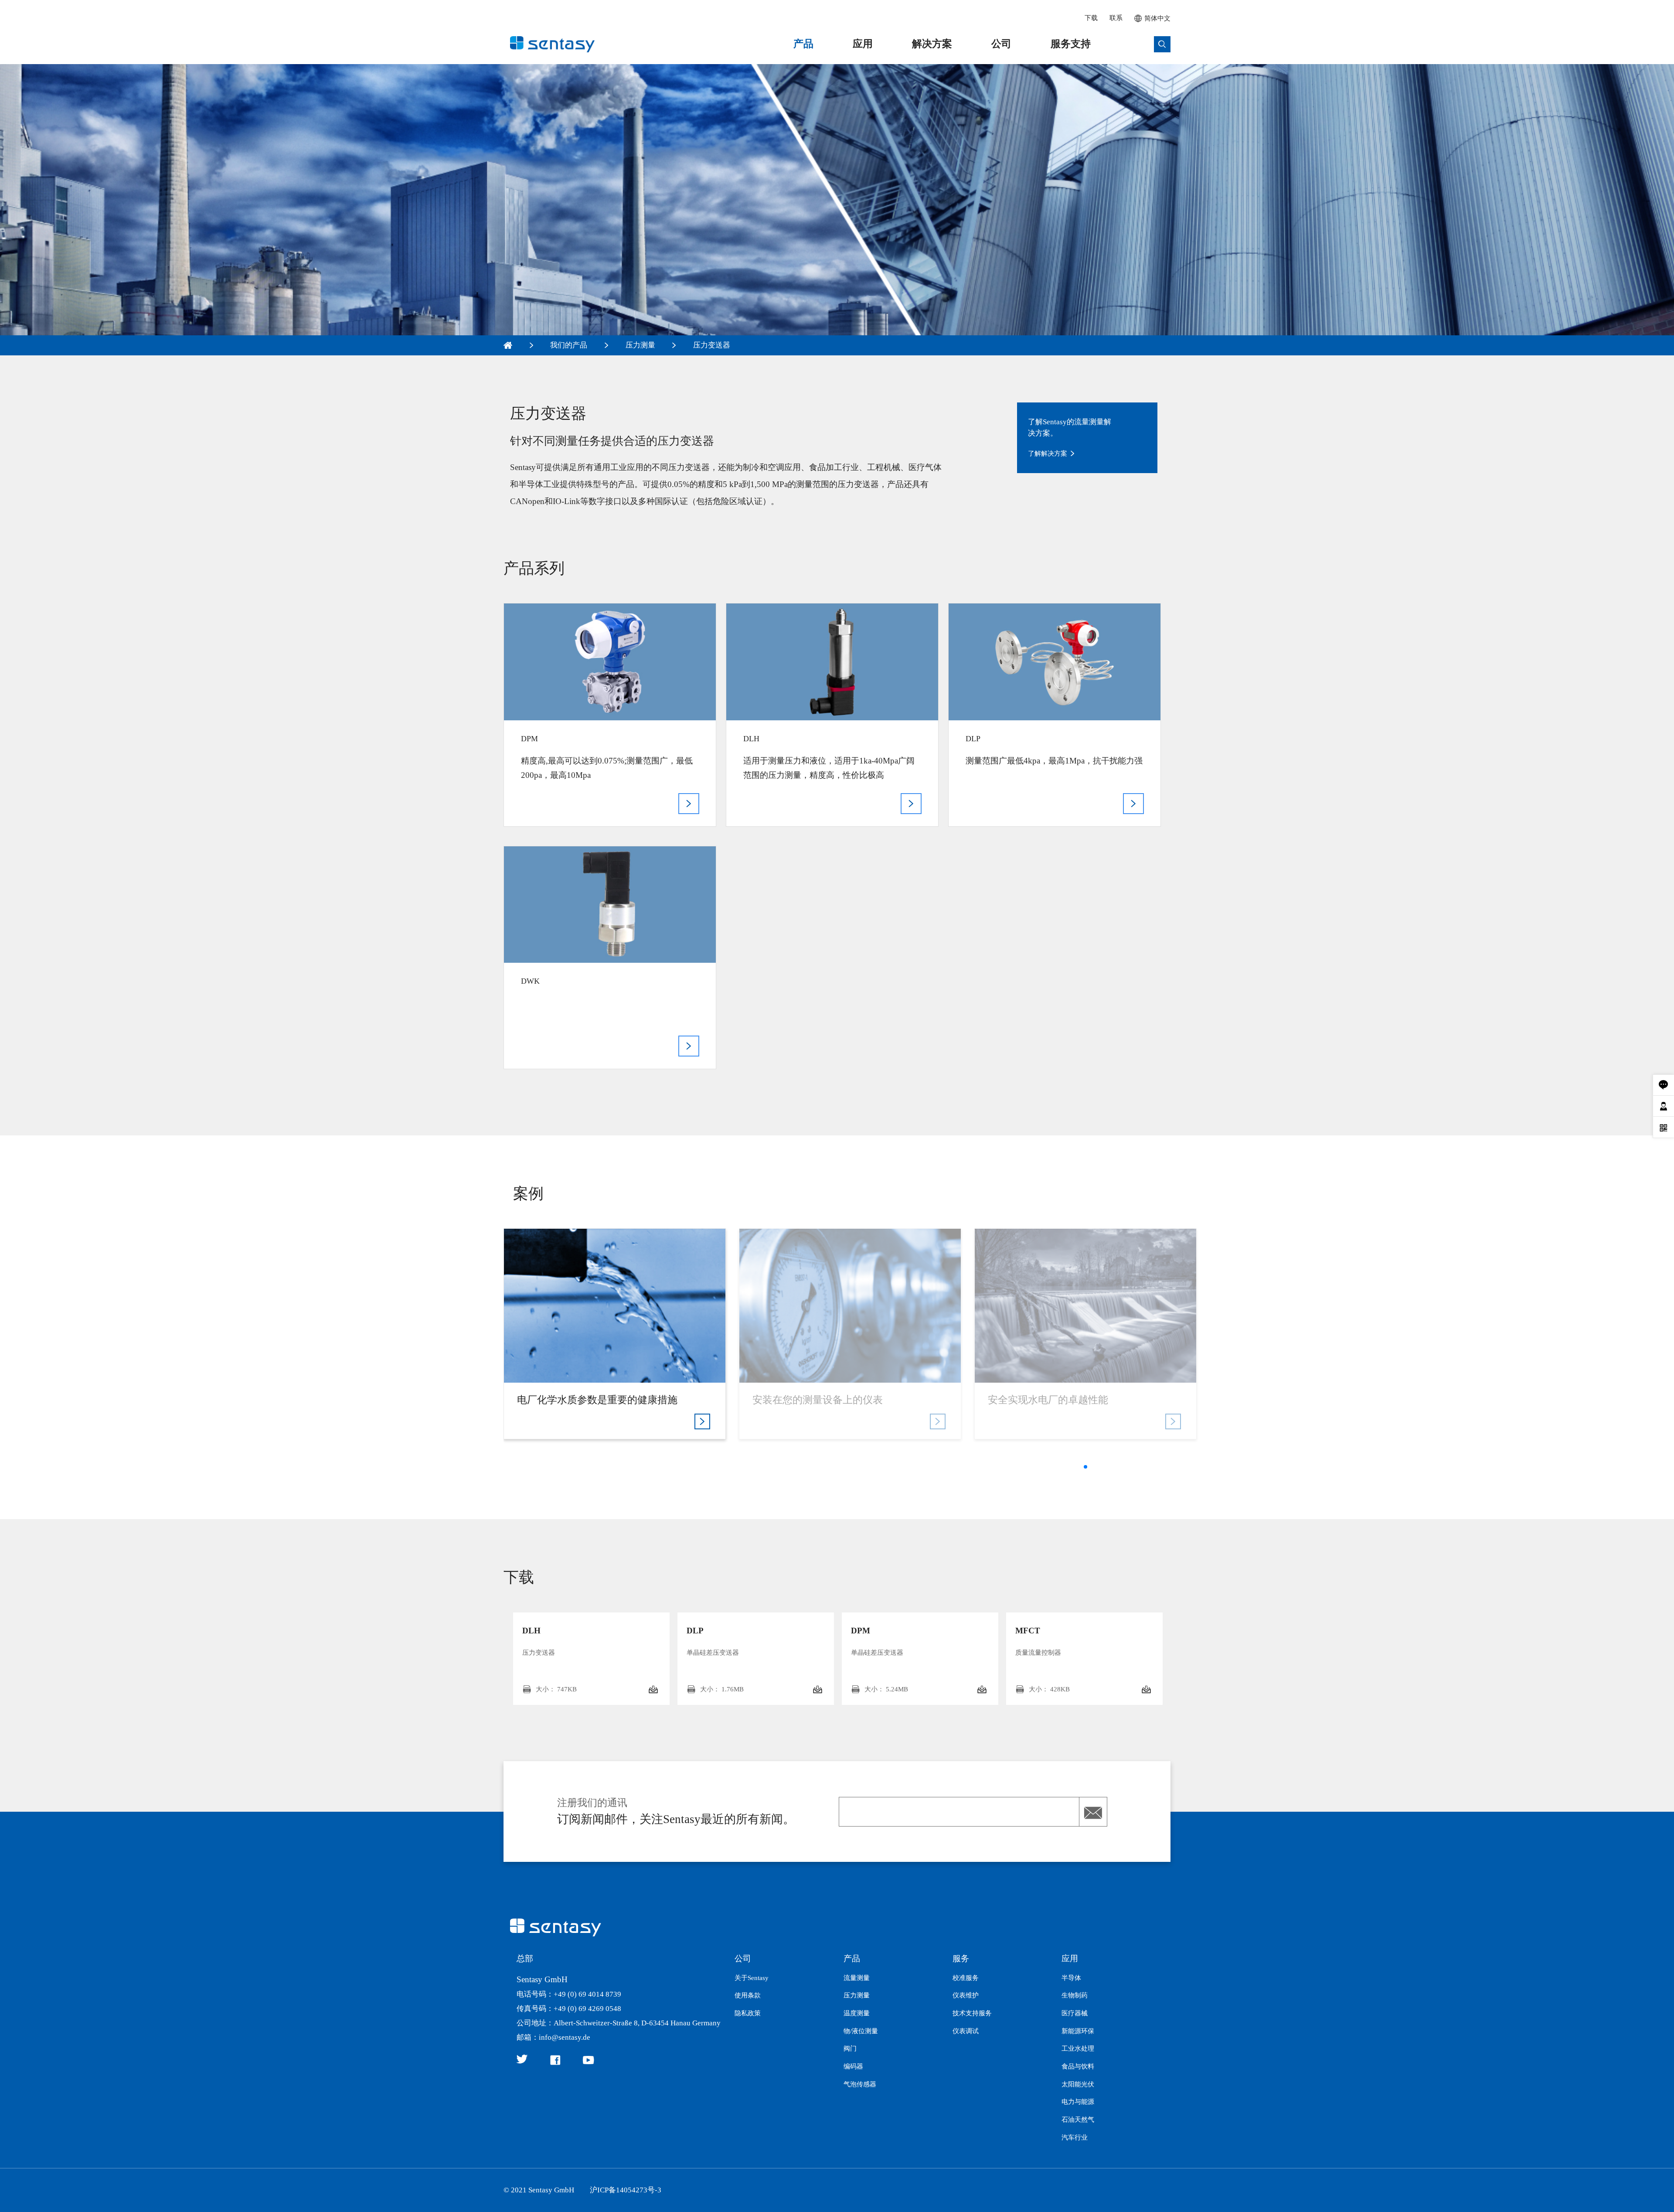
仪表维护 (966, 1995)
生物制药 (1075, 1995)
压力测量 (640, 345)
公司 (1001, 44)
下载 (1091, 18)
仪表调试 (966, 2031)
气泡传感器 (860, 2084)
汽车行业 (1075, 2137)
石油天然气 (1078, 2120)
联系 (1116, 18)
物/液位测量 (861, 2031)
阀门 (850, 2048)
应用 (863, 44)
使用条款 (748, 1995)
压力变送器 (712, 345)
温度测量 (857, 2013)
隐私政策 (748, 2013)
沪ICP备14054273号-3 (626, 2190)
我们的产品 (569, 345)
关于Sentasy (752, 1978)
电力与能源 (1078, 2102)
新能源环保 (1078, 2031)
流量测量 (857, 1978)
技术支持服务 (972, 2013)
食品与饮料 (1078, 2066)
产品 (803, 44)
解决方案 (932, 44)
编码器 (853, 2066)
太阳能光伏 (1078, 2084)
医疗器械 (1075, 2013)
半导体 (1071, 1978)
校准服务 (966, 1978)
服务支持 (1071, 44)
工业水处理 (1078, 2048)
